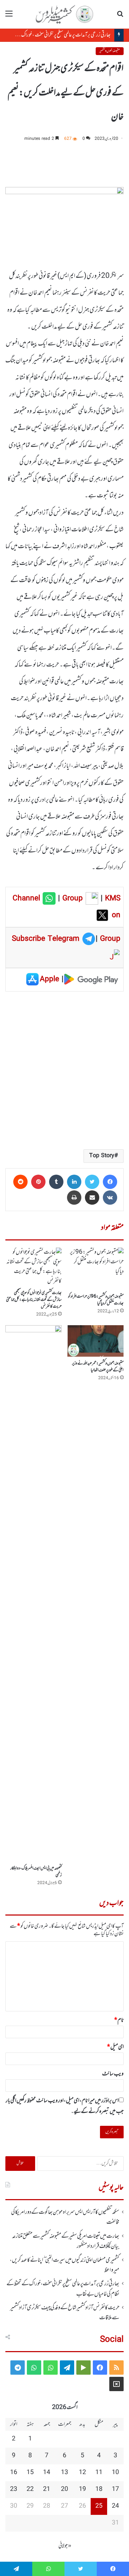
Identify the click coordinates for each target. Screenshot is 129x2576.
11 (99, 2473)
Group (71, 899)
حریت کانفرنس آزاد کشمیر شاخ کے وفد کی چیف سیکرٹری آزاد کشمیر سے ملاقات (65, 2313)
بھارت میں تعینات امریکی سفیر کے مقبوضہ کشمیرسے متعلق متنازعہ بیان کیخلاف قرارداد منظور (66, 2241)
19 (82, 2489)
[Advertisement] (64, 1070)
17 (115, 2489)
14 (47, 2473)
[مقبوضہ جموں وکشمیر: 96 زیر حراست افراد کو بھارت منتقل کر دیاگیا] (95, 1269)
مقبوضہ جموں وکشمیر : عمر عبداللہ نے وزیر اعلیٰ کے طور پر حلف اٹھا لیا (98, 1367)
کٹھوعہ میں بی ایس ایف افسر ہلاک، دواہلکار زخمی (36, 1872)
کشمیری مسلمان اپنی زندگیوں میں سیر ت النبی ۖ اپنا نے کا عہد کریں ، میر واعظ (64, 2265)
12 (82, 2473)
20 (64, 2489)
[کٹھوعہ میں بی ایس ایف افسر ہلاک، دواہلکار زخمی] (34, 1593)
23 (14, 2489)
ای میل (115, 2047)
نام (119, 2020)
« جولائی (65, 2546)
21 (47, 2489)
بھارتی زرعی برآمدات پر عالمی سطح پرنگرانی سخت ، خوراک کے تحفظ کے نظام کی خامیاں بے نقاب (63, 2289)
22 (30, 2489)
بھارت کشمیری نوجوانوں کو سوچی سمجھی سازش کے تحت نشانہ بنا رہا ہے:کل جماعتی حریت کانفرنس (34, 1300)
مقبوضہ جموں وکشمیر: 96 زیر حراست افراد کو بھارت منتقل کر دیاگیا (96, 1300)
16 (14, 2473)
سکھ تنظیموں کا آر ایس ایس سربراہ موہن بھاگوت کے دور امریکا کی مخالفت (65, 2217)
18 (99, 2489)
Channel (28, 899)
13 (64, 2473)
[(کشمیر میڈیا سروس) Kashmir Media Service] (64, 14)
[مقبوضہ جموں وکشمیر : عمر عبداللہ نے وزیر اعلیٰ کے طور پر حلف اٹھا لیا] (95, 1341)
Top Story (102, 1156)
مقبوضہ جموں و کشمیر (110, 51)
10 (115, 2473)
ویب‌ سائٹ (113, 2074)
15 (30, 2473)
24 (115, 2506)
